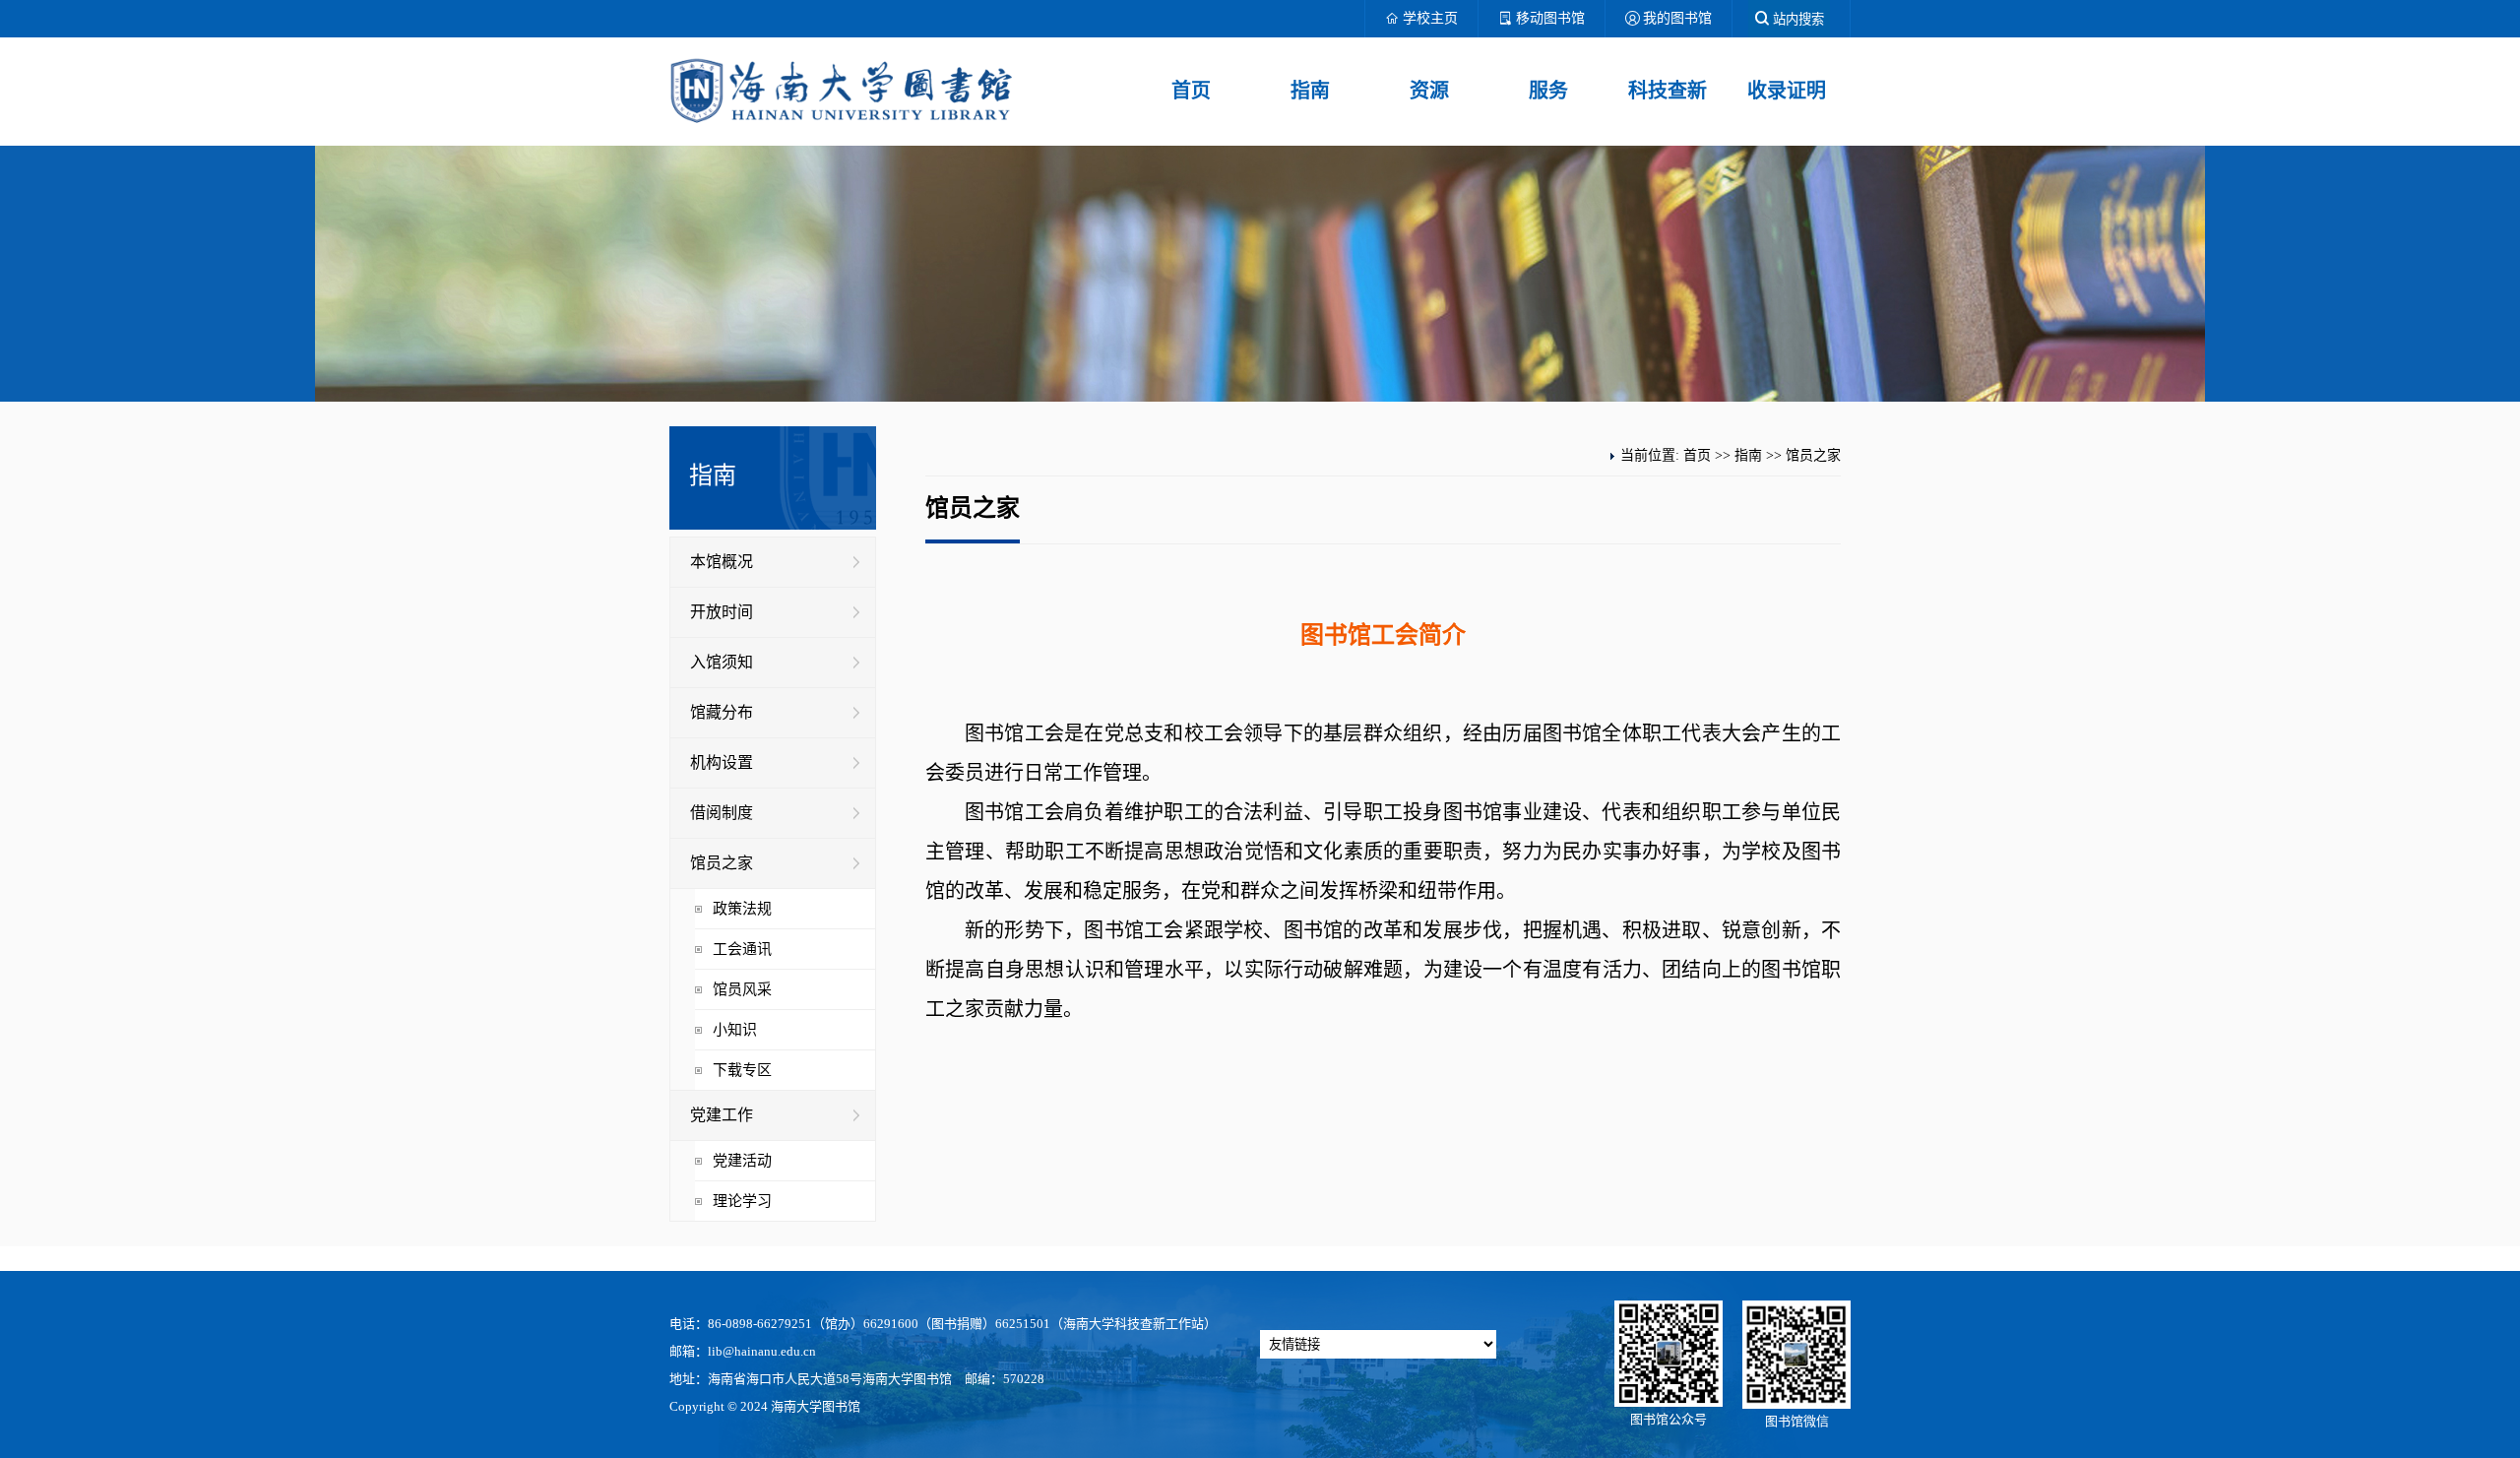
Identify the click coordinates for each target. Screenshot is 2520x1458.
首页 (1191, 91)
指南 (1310, 91)
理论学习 (742, 1201)
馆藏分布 (722, 712)
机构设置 (722, 762)
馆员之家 (722, 863)
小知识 (735, 1030)
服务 (1548, 91)
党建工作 (722, 1115)
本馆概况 (722, 562)
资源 (1429, 91)
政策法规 (742, 909)
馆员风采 (742, 989)
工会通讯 (742, 949)
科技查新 (1668, 91)
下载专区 (742, 1070)
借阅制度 (722, 813)
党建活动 (742, 1161)
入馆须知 (722, 662)
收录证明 (1787, 91)
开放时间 (722, 612)
